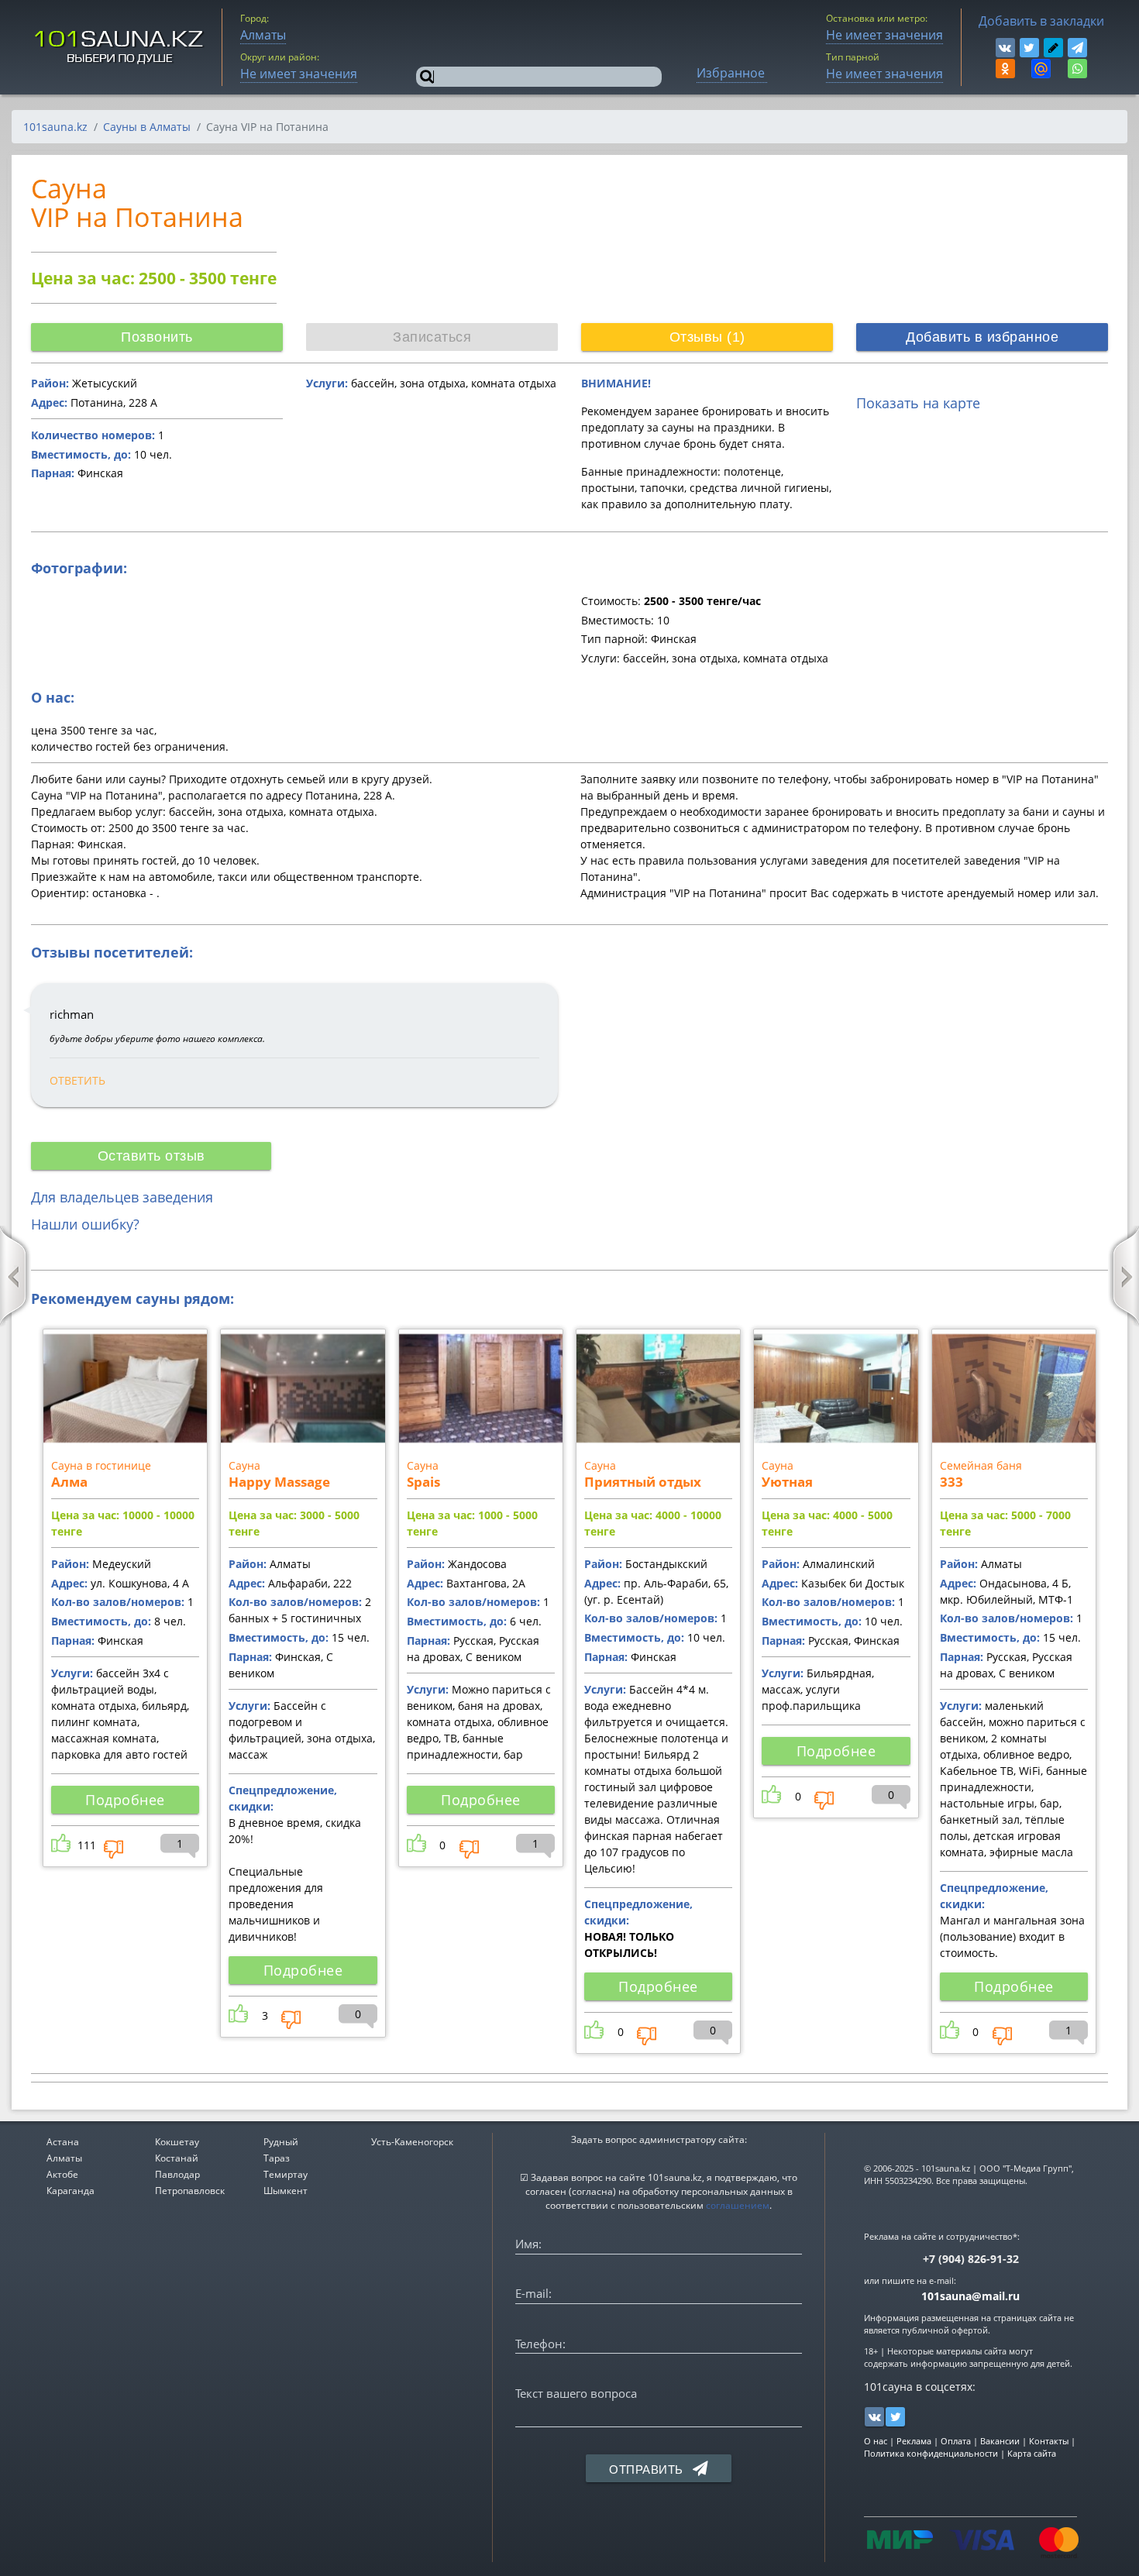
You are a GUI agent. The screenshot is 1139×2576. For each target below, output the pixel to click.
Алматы (64, 2158)
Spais (423, 1482)
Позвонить (157, 337)
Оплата (956, 2441)
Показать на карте (918, 403)
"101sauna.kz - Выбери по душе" (120, 47)
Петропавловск (190, 2191)
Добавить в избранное (982, 337)
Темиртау (286, 2174)
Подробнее (125, 1800)
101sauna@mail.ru (970, 2296)
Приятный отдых (643, 1482)
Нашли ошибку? (85, 1224)
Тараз (277, 2158)
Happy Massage (279, 1482)
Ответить (77, 1080)
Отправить (648, 2469)
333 (951, 1482)
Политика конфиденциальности (931, 2453)
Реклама (914, 2441)
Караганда (71, 2191)
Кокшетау (177, 2142)
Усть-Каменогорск (412, 2142)
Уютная (787, 1482)
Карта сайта (1032, 2453)
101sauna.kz (55, 127)
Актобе (62, 2174)
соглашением (738, 2205)
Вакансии (1000, 2441)
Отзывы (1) (707, 337)
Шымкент (286, 2191)
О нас (876, 2441)
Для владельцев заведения (122, 1197)
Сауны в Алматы (147, 127)
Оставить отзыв (151, 1156)
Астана (63, 2142)
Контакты (1049, 2441)
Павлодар (177, 2174)
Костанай (177, 2158)
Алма (69, 1482)
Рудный (281, 2142)
